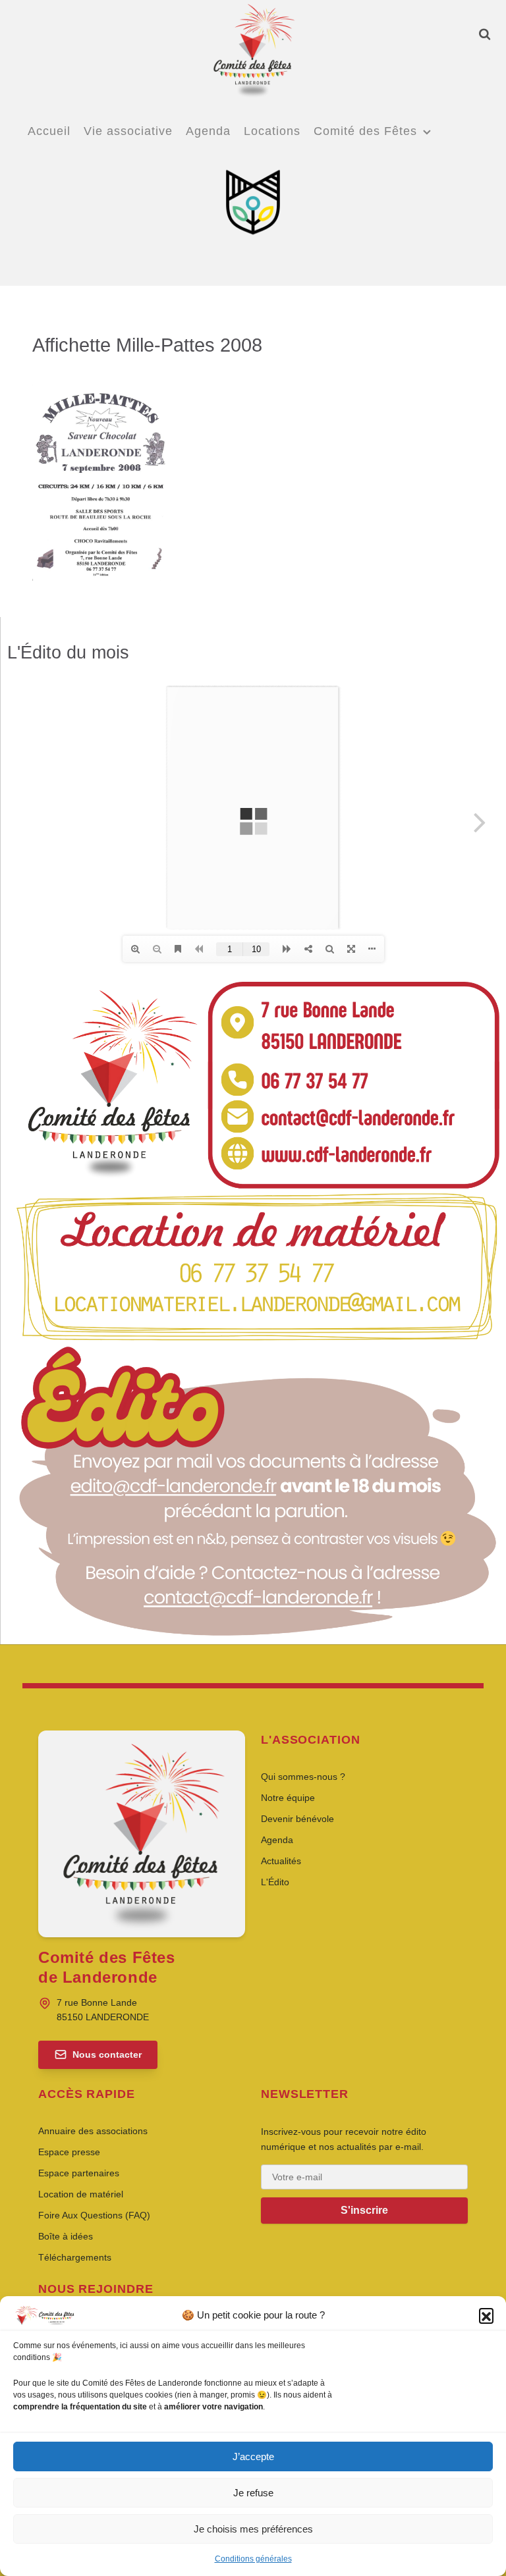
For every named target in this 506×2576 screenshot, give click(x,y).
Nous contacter (107, 2054)
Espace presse (69, 2152)
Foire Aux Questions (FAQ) (94, 2215)
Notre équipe (288, 1798)
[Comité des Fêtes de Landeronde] (253, 49)
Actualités (281, 1861)
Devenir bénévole (297, 1819)
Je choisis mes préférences (253, 2529)
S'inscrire (364, 2210)
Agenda (277, 1840)
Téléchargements (75, 2257)
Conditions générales (253, 2559)
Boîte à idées (66, 2236)
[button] (486, 2315)
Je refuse (253, 2493)
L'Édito (275, 1882)
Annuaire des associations (93, 2131)
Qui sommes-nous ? (303, 1777)
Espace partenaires (79, 2173)
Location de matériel (81, 2194)
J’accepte (253, 2456)
